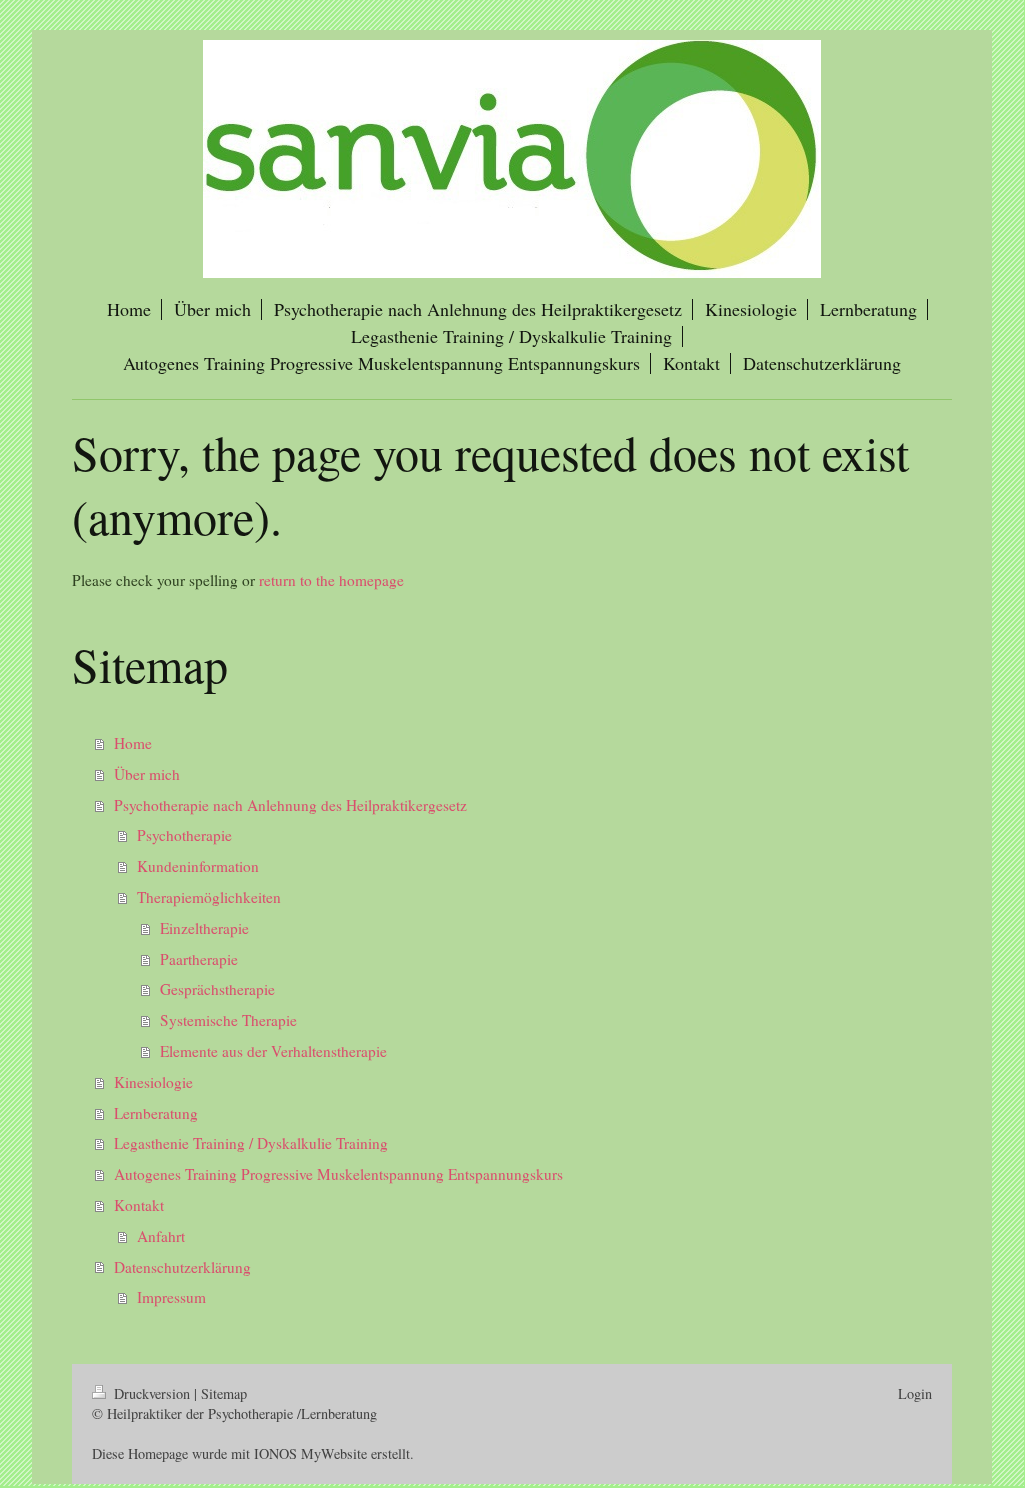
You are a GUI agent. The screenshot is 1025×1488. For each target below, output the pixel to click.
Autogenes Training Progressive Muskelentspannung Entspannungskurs (338, 1174)
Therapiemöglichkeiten (209, 897)
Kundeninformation (198, 866)
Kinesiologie (153, 1082)
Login (915, 1393)
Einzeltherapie (204, 928)
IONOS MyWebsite (310, 1453)
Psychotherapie (184, 835)
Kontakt (139, 1205)
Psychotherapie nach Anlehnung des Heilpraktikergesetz (290, 805)
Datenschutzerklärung (182, 1267)
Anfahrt (161, 1236)
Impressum (171, 1297)
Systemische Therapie (228, 1020)
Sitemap (224, 1393)
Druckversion (152, 1393)
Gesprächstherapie (217, 989)
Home (133, 743)
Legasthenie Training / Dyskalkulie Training (251, 1143)
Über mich (147, 774)
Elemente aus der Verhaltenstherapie (273, 1051)
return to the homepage (331, 580)
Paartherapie (199, 959)
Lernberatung (156, 1113)
